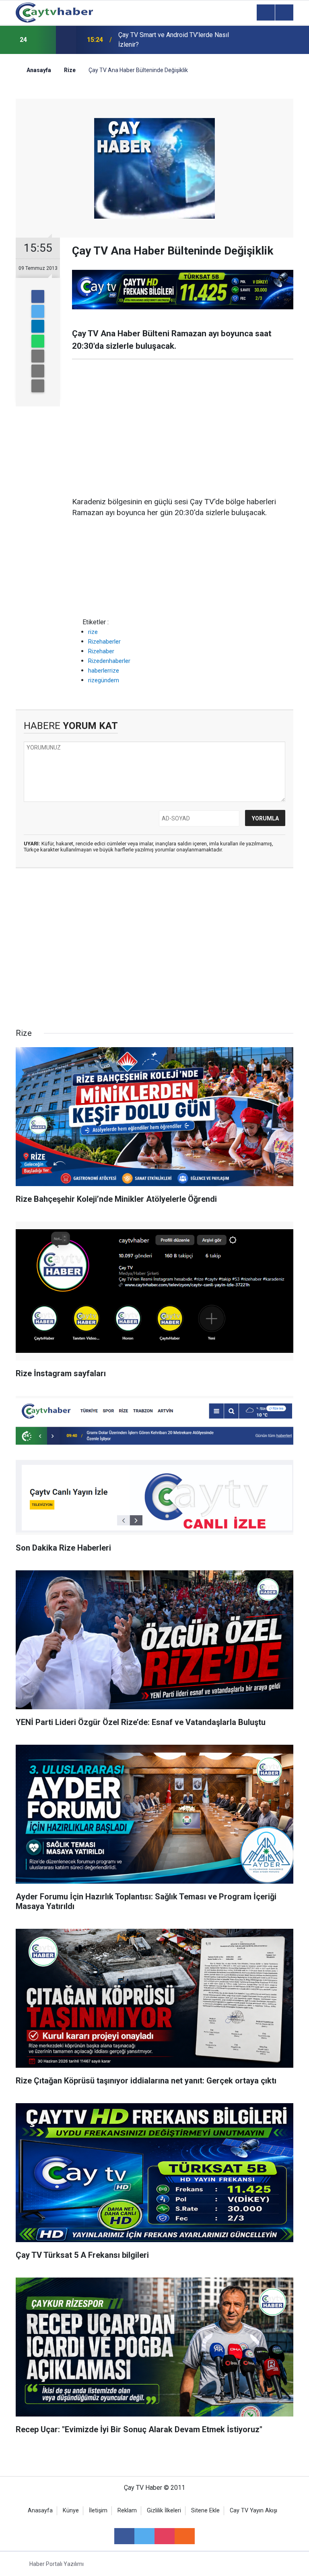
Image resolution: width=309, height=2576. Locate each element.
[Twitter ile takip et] (144, 2536)
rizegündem (104, 680)
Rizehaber (101, 651)
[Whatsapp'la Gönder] (38, 341)
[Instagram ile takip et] (165, 2536)
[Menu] (266, 13)
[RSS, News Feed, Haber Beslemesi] (185, 2536)
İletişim (98, 2511)
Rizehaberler (104, 642)
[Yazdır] (38, 371)
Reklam (127, 2511)
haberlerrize (104, 671)
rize (93, 632)
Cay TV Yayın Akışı (253, 2511)
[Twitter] (38, 311)
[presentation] (45, 40)
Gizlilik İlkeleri (164, 2511)
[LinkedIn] (38, 326)
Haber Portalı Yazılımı (57, 2564)
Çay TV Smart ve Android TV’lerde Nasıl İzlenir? (174, 40)
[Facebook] (38, 296)
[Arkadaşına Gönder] (38, 356)
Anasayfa (40, 2511)
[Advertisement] (183, 428)
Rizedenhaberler (109, 661)
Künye (71, 2511)
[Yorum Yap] (38, 386)
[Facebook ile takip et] (124, 2536)
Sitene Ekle (205, 2511)
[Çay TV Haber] (54, 12)
